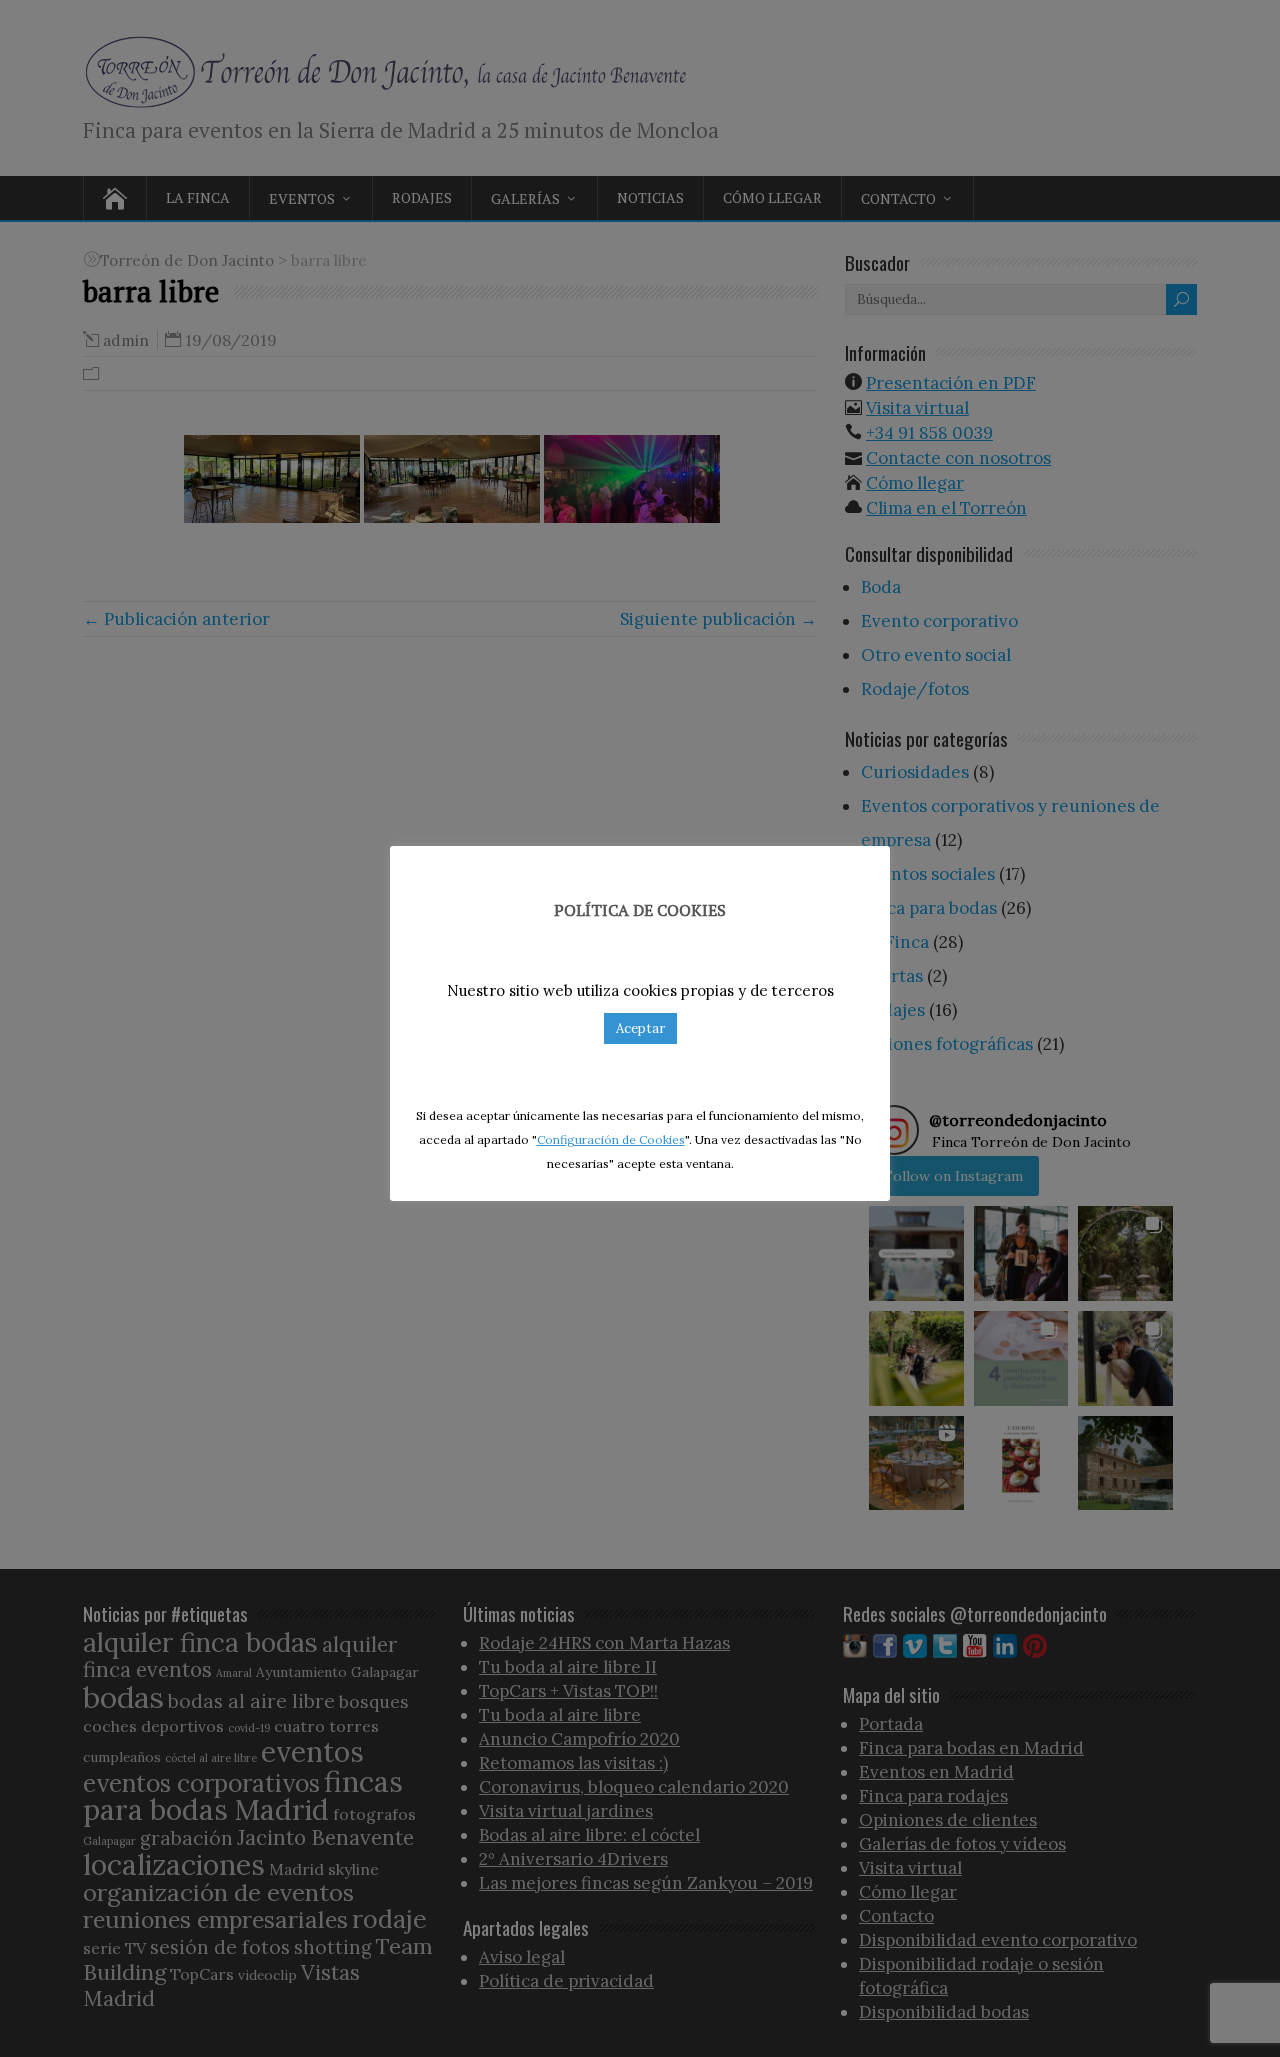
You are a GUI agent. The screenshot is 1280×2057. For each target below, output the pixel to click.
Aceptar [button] (640, 1028)
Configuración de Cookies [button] (611, 1139)
